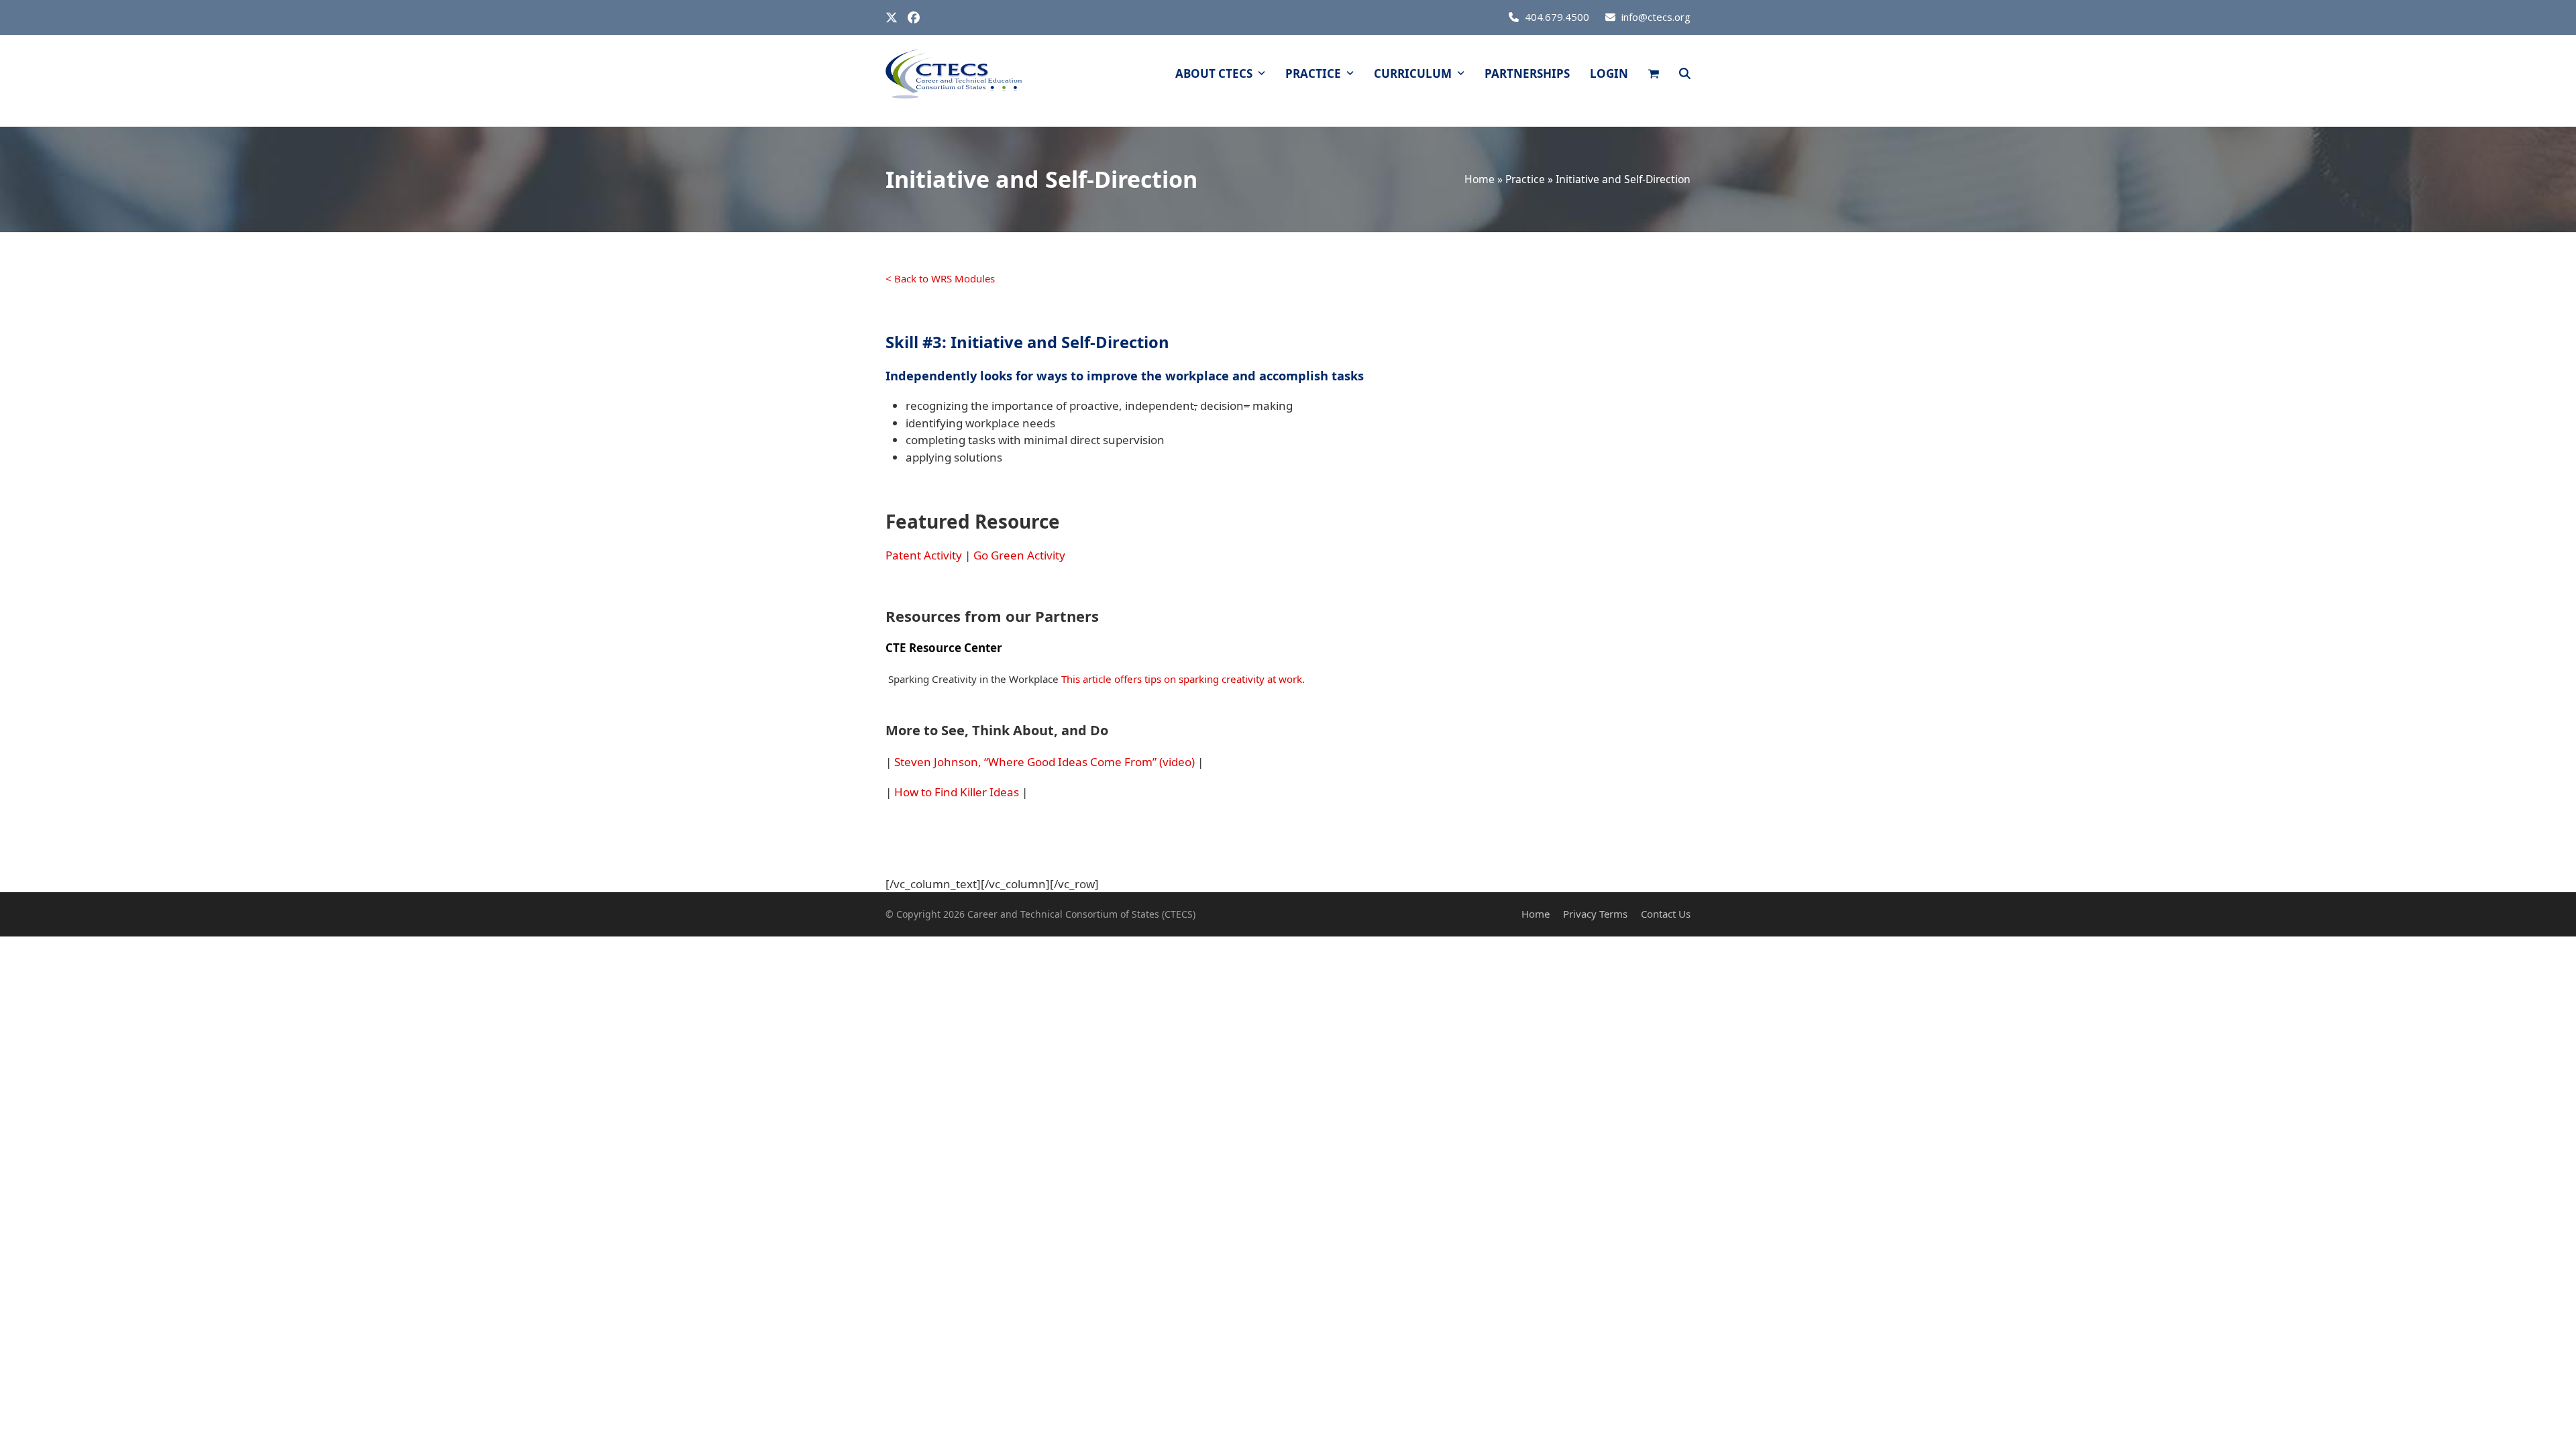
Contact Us (1666, 914)
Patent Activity (924, 555)
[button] (1654, 74)
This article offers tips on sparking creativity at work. (1183, 679)
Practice (1525, 179)
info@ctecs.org (1656, 17)
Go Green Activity (1019, 555)
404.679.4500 (1557, 17)
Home (1480, 179)
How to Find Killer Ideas (957, 792)
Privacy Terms (1595, 914)
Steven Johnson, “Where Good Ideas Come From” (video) (1044, 762)
